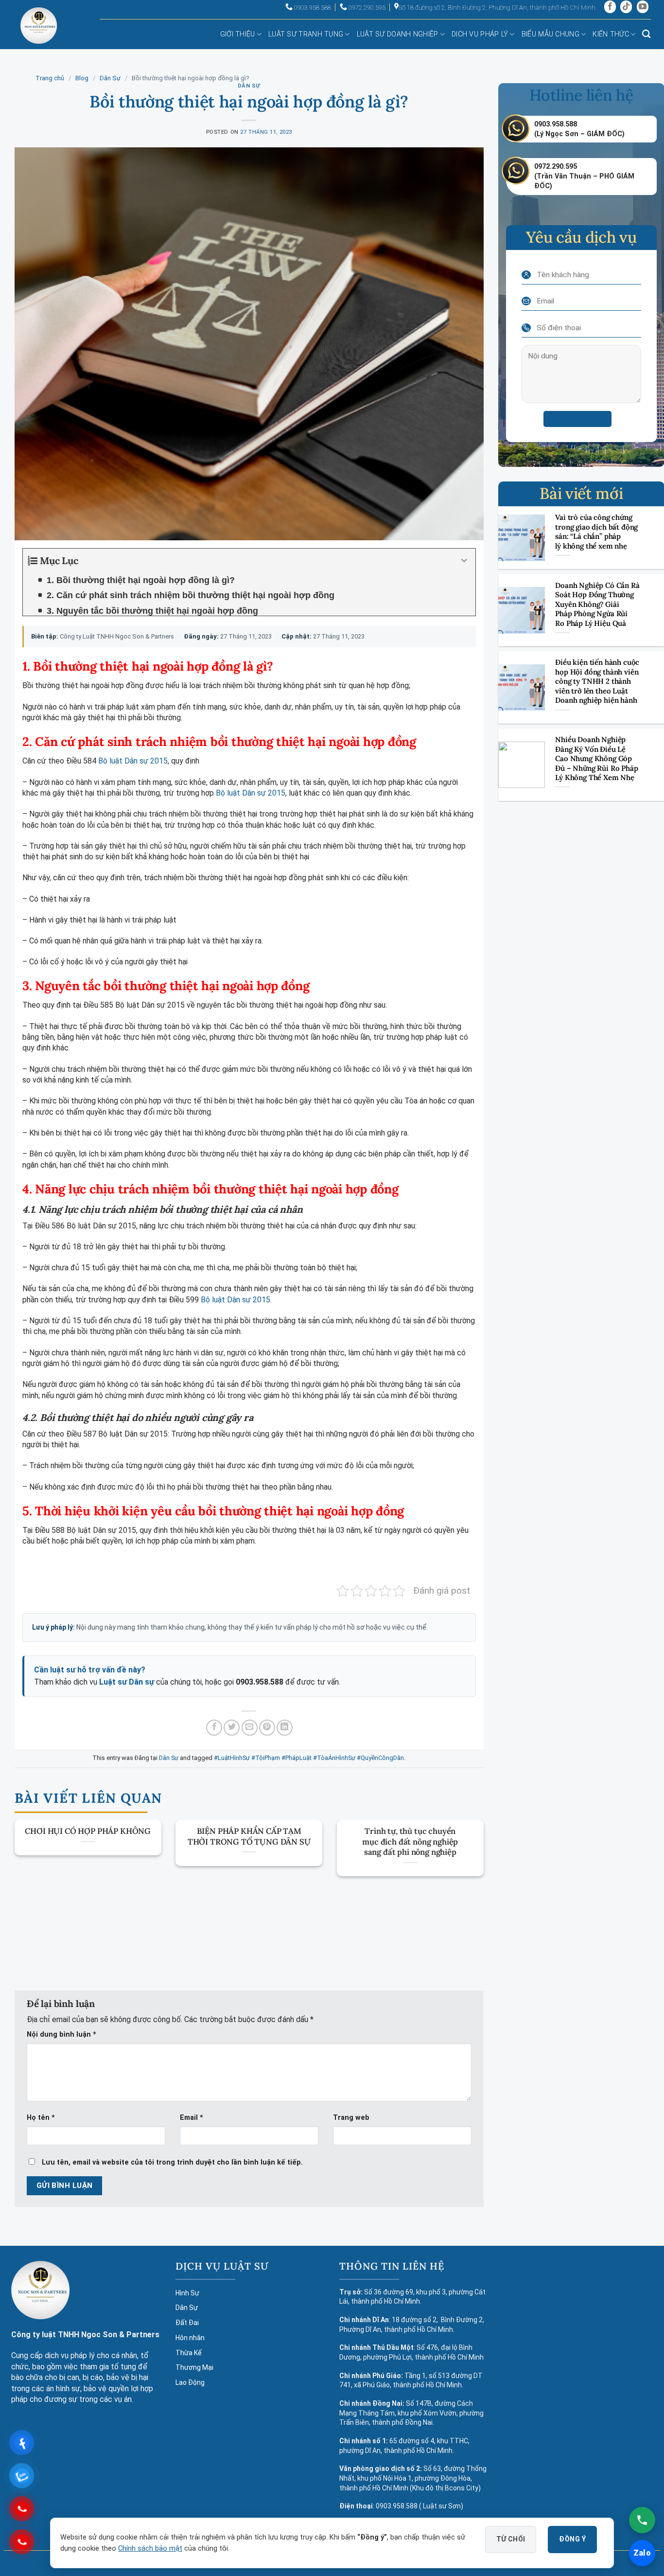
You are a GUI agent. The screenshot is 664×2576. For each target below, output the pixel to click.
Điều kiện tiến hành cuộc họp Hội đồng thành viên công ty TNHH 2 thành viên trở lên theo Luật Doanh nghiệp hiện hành (597, 681)
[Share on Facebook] (214, 1728)
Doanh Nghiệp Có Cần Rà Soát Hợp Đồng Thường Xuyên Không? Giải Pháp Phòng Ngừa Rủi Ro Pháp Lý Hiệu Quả (597, 604)
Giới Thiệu (238, 34)
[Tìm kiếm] (646, 34)
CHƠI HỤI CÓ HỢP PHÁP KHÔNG (88, 1831)
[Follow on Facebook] (610, 7)
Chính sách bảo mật (150, 2549)
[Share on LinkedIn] (285, 1728)
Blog (82, 78)
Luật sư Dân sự (127, 1682)
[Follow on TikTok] (626, 7)
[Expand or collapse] (464, 561)
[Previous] (29, 1877)
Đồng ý (572, 2539)
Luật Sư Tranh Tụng (306, 34)
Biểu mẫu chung (550, 34)
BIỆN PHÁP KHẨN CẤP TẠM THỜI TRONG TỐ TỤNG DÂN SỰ (249, 1837)
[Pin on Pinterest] (267, 1728)
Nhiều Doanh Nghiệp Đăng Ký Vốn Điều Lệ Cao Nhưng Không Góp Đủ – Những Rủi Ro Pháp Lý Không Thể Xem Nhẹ (596, 758)
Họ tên (41, 2118)
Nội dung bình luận (61, 2034)
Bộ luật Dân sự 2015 (133, 761)
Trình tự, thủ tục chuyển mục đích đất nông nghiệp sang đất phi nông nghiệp (410, 1842)
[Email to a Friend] (250, 1728)
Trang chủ (50, 78)
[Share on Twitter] (232, 1728)
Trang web (351, 2118)
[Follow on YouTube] (643, 7)
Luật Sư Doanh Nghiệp (398, 34)
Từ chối (511, 2539)
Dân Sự (110, 78)
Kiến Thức (611, 34)
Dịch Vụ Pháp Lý (480, 34)
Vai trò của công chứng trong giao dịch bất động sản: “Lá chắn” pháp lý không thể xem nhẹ (596, 532)
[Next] (469, 1877)
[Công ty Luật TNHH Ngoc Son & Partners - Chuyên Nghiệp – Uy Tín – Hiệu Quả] (39, 33)
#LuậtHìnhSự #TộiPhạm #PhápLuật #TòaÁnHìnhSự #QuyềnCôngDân (309, 1758)
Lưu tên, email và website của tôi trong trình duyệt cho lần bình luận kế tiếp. (172, 2162)
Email (192, 2118)
